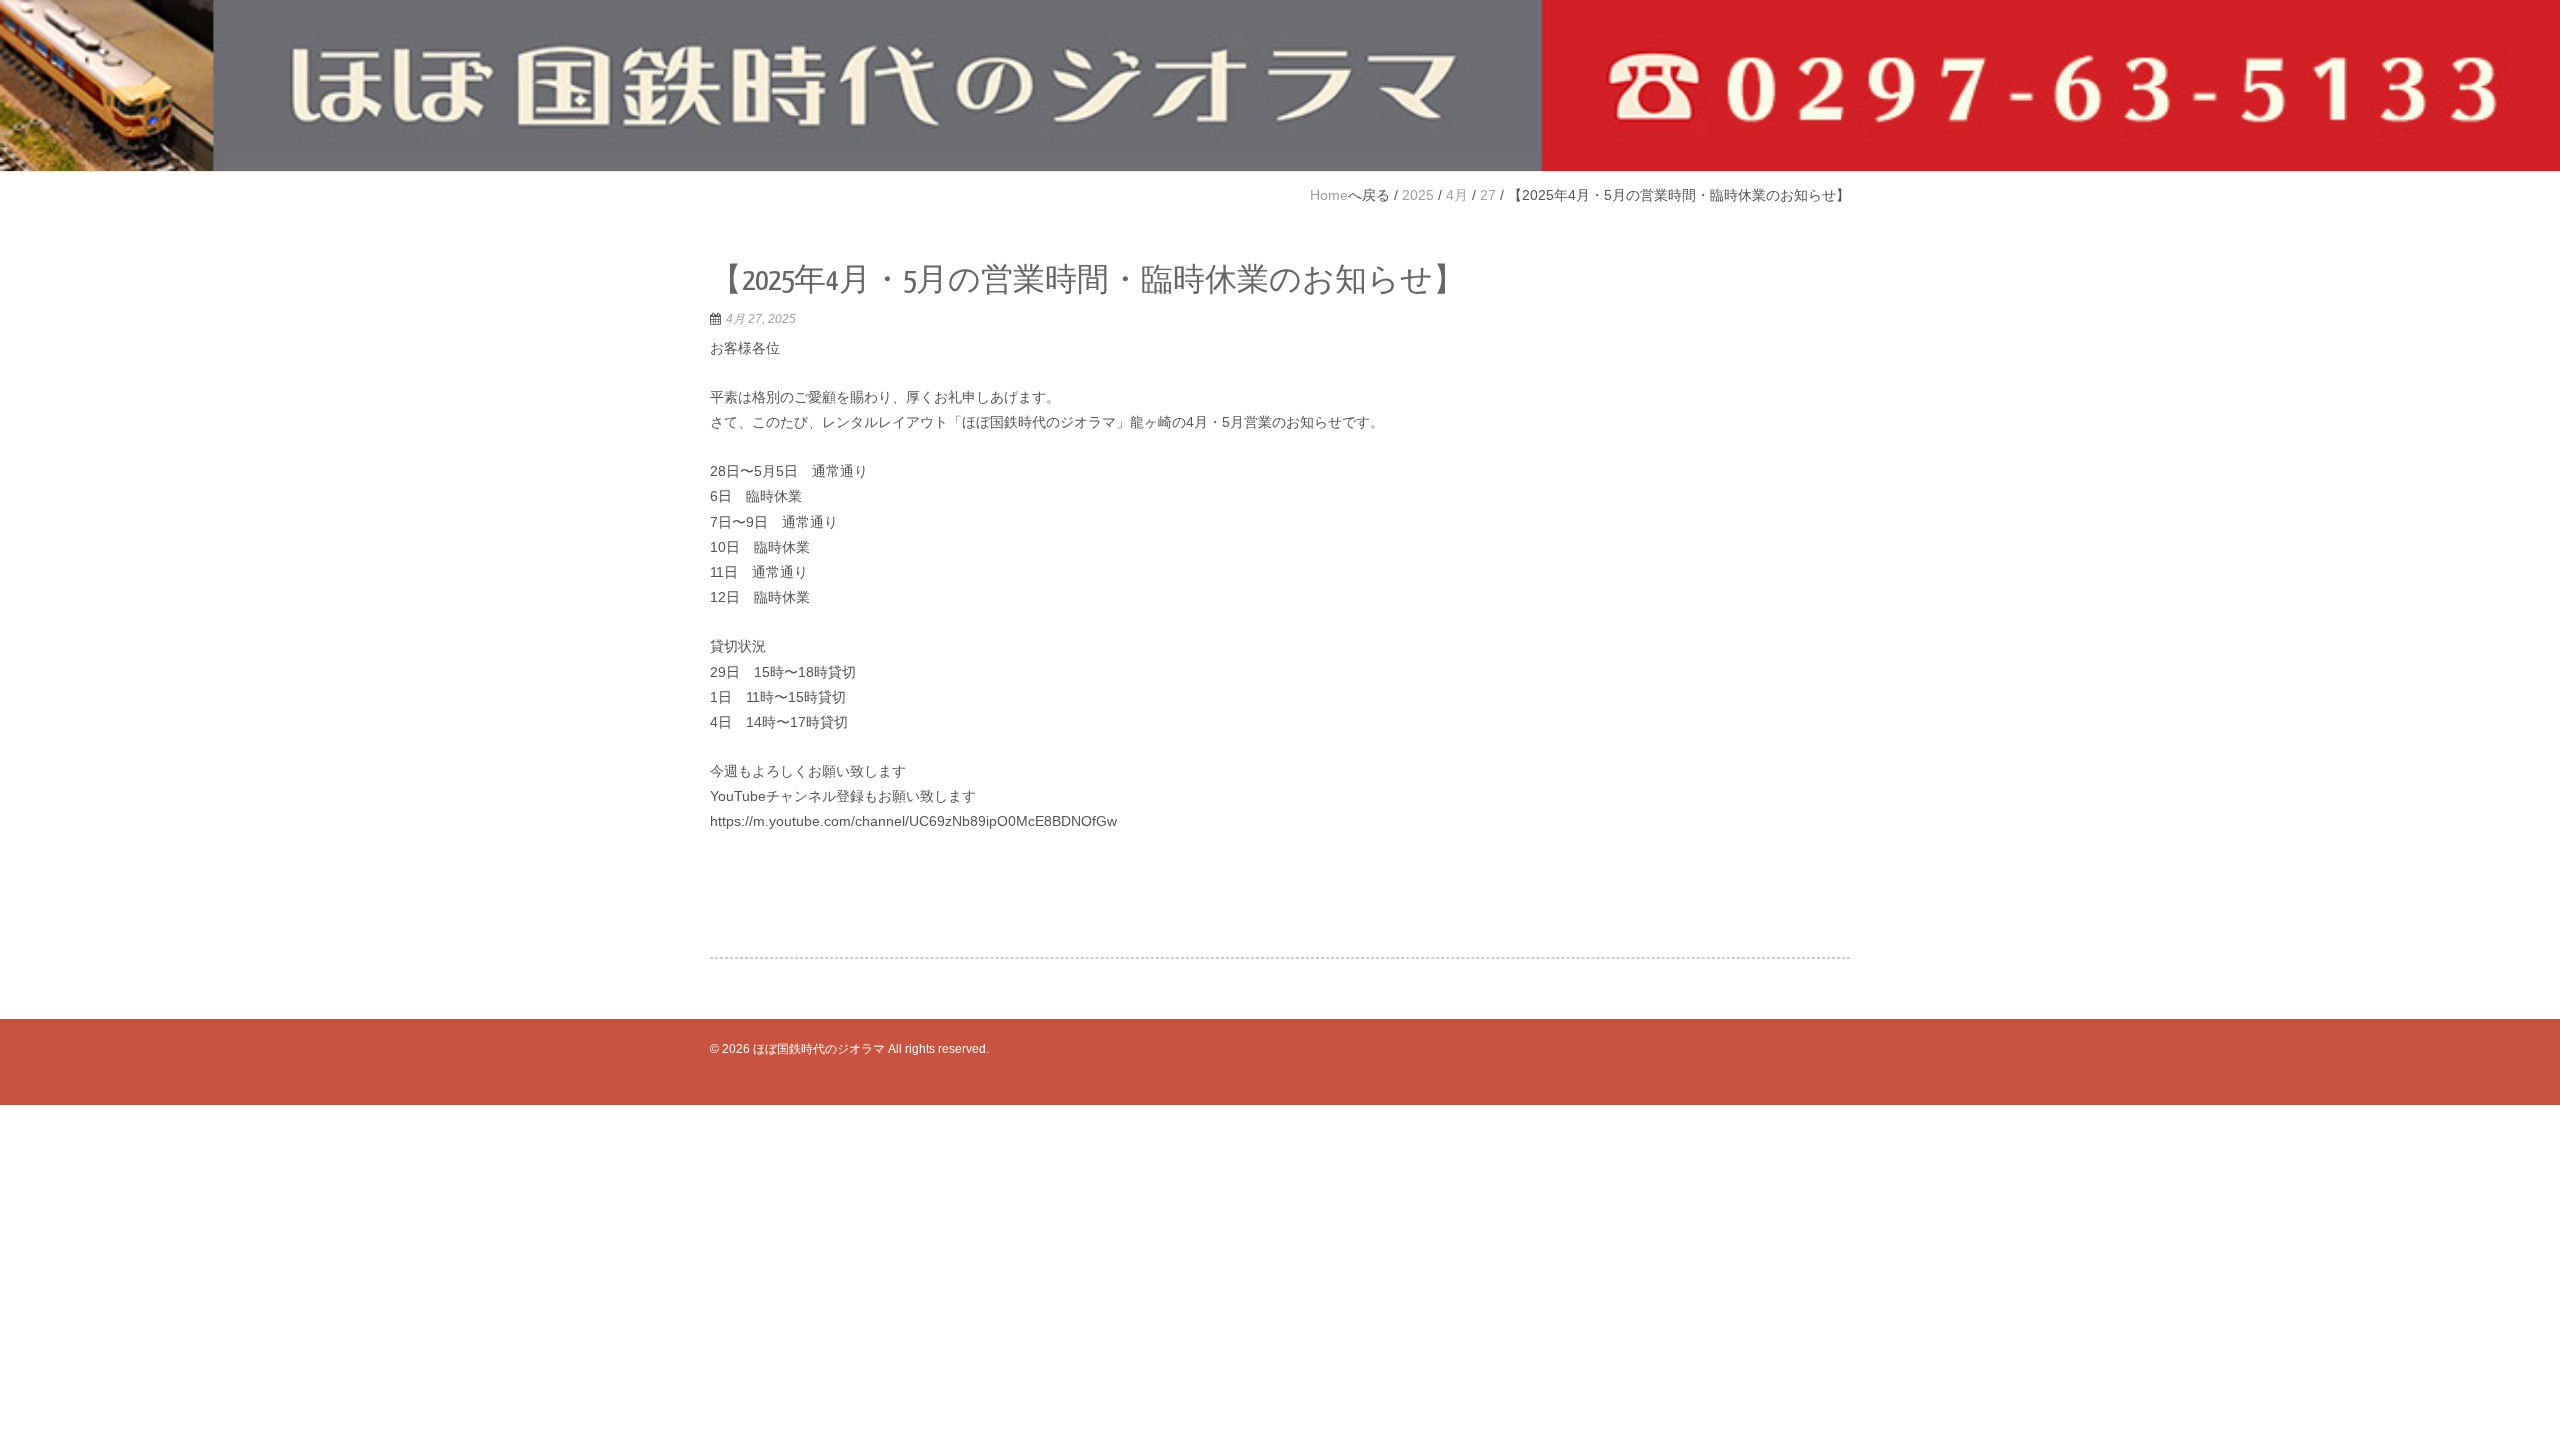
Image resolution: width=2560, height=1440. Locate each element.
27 (1488, 195)
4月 (1457, 195)
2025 (1418, 195)
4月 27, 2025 (761, 319)
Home (1329, 195)
